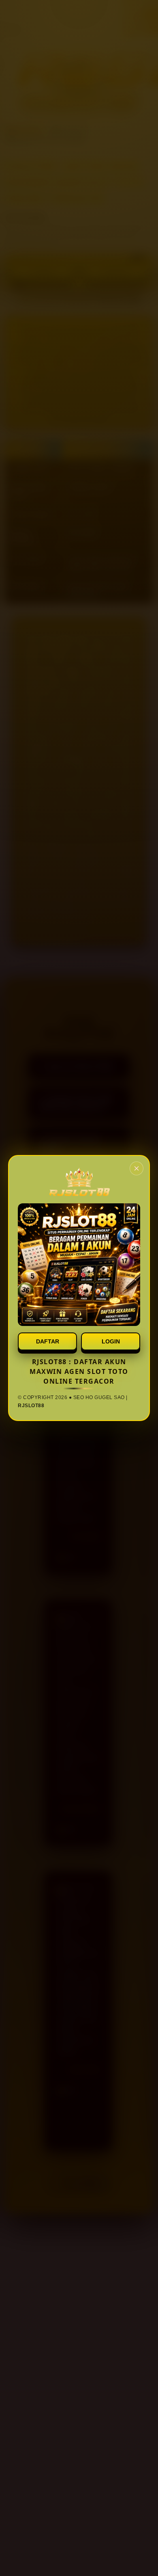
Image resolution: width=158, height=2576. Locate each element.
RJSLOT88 (31, 1406)
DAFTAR (48, 1341)
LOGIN (111, 1341)
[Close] (137, 1168)
